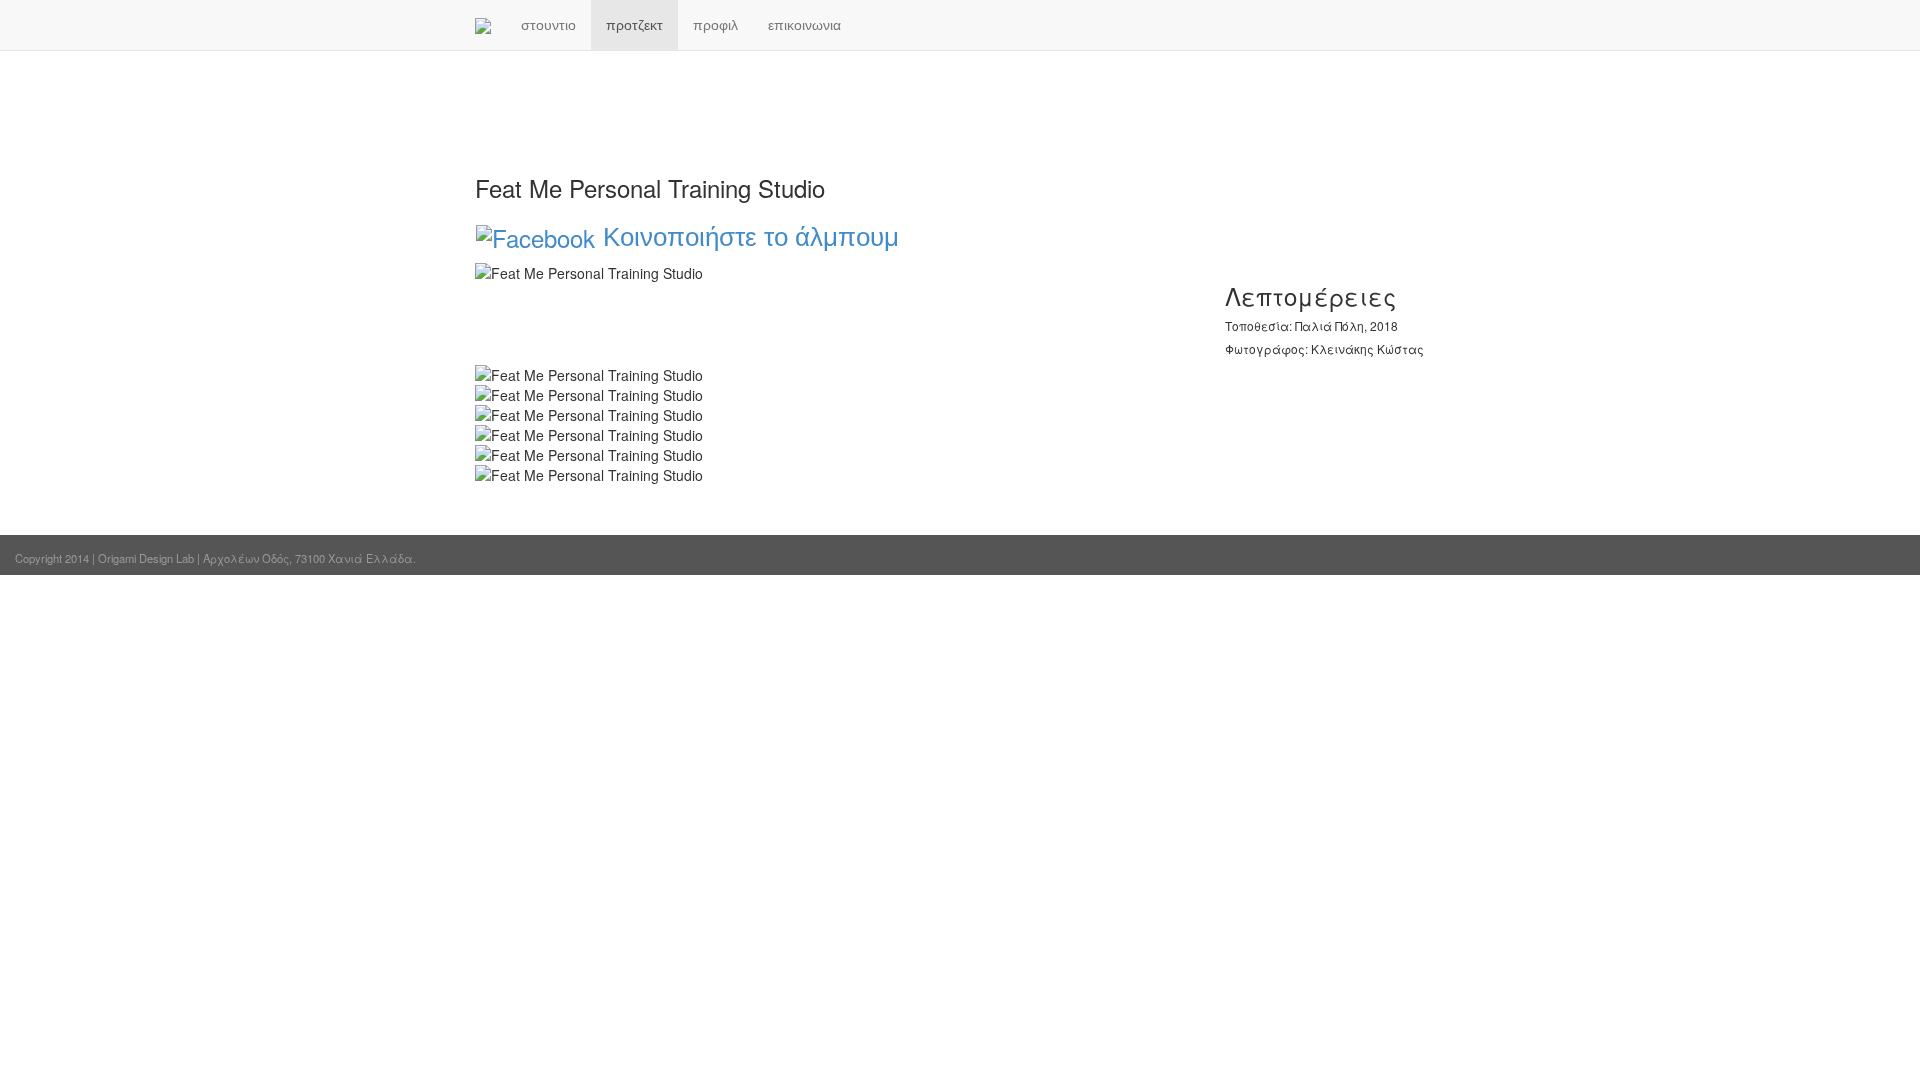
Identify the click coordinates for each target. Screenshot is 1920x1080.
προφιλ (715, 25)
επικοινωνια (804, 25)
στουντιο (548, 25)
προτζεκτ (634, 25)
